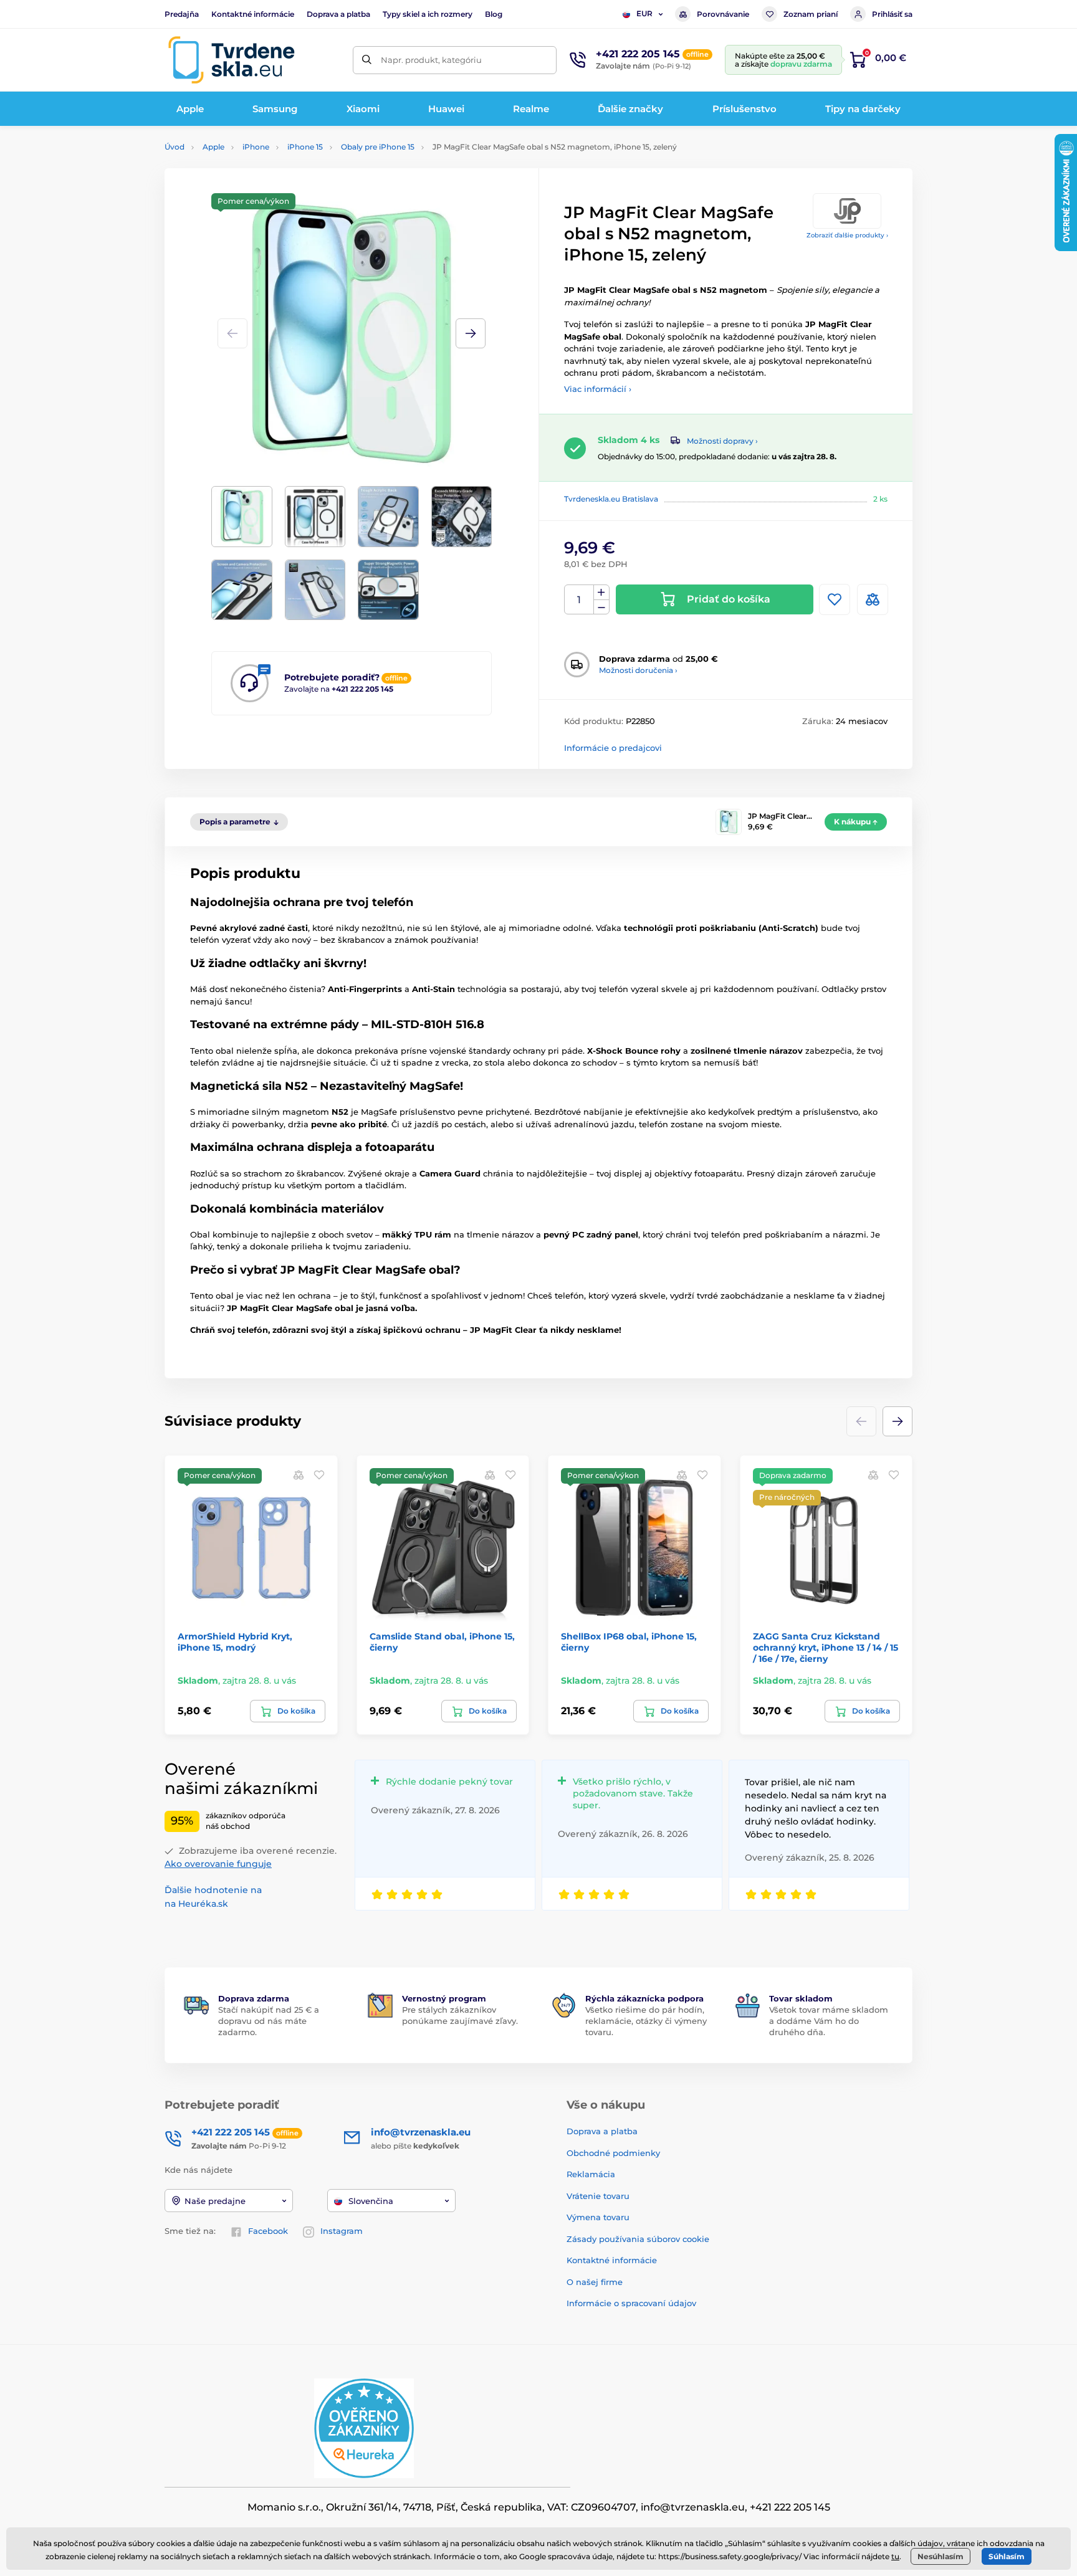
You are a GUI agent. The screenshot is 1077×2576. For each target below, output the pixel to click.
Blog (494, 14)
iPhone (256, 147)
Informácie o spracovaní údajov (631, 2303)
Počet (579, 600)
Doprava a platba (338, 14)
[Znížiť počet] (601, 607)
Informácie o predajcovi (613, 748)
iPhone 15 (305, 147)
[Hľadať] (367, 60)
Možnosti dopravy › (722, 441)
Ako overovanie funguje (218, 1864)
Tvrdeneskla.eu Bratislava (611, 499)
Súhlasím (1007, 2556)
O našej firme (595, 2282)
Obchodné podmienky (613, 2153)
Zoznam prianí (811, 14)
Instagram (342, 2231)
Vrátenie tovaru (598, 2196)
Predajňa (182, 14)
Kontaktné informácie (253, 14)
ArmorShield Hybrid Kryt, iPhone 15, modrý (235, 1642)
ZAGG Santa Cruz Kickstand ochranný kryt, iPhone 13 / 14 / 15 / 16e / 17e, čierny (826, 1648)
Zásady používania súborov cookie (638, 2239)
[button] (471, 333)
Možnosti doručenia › (638, 670)
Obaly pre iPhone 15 (378, 147)
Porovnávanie (723, 14)
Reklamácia (591, 2174)
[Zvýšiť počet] (601, 593)
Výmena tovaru (598, 2217)
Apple (213, 147)
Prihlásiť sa (892, 14)
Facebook (268, 2231)
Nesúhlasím (941, 2556)
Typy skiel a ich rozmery (428, 14)
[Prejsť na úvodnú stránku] (231, 60)
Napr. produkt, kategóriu (431, 60)
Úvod (175, 147)
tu (895, 2556)
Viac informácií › (598, 389)
